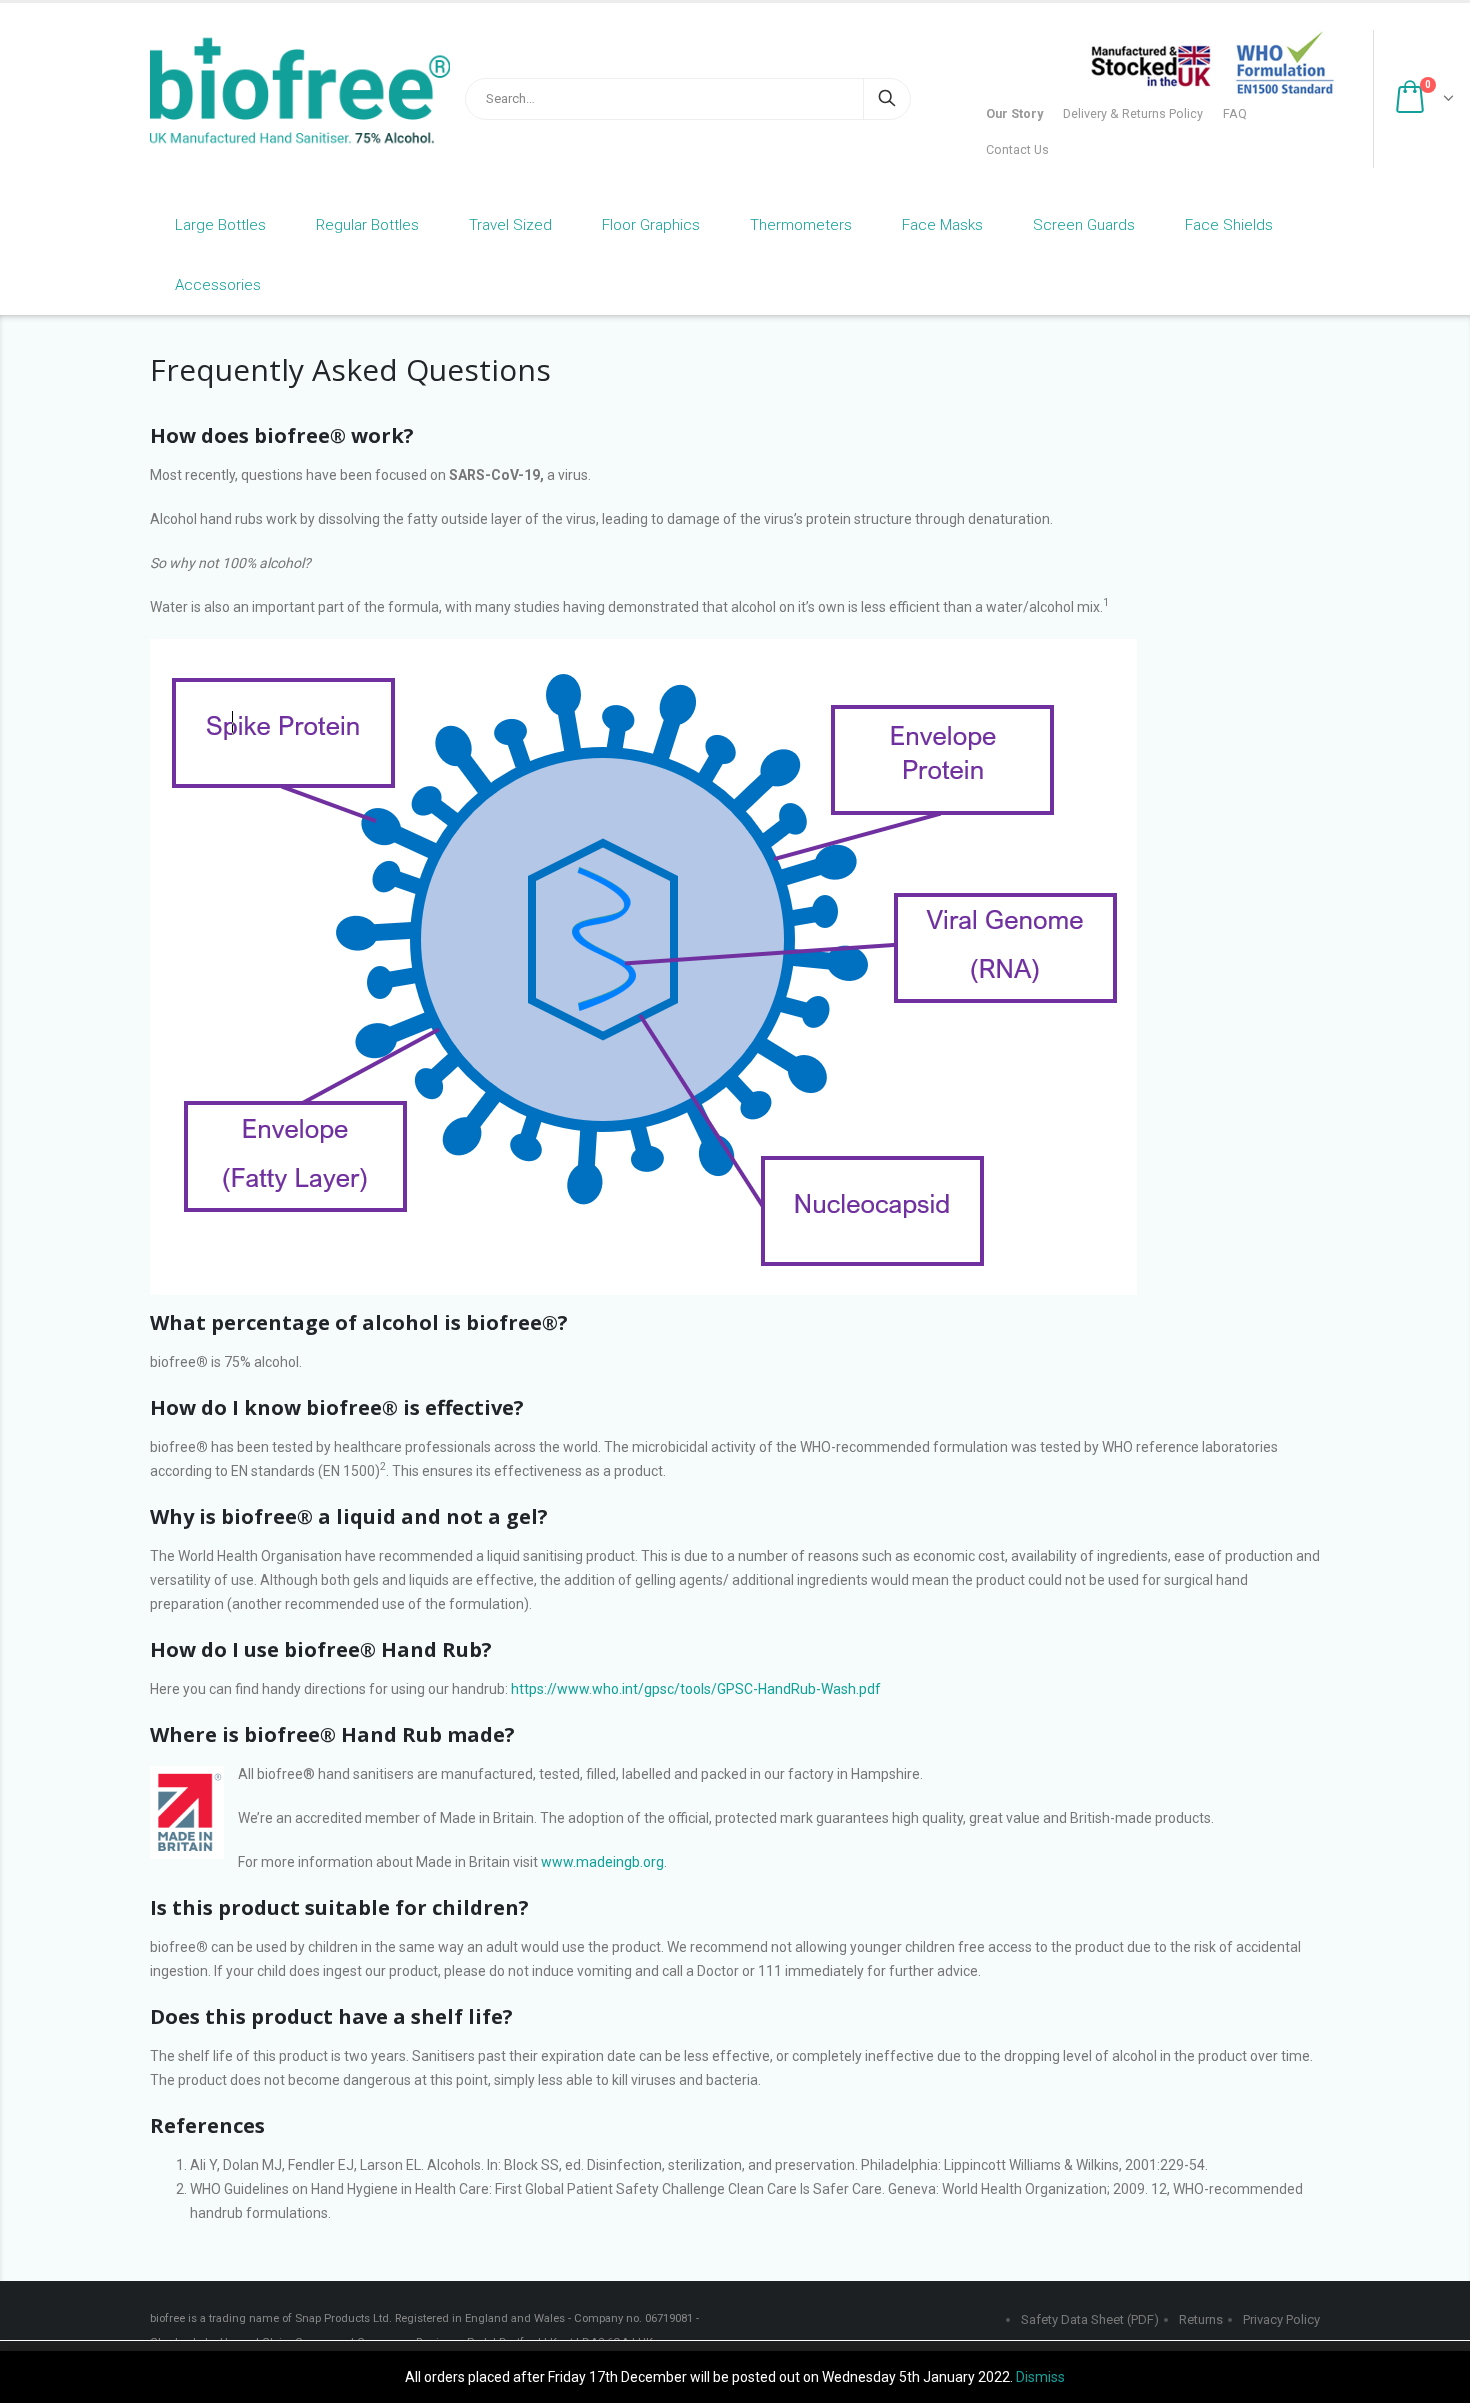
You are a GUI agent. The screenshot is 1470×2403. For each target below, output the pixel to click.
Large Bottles (220, 225)
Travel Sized (510, 225)
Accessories (218, 285)
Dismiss (1040, 2377)
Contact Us (1017, 149)
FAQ (1235, 113)
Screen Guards (1084, 225)
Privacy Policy (1281, 2319)
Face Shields (1229, 225)
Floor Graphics (651, 225)
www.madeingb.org (602, 1862)
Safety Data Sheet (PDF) (1090, 2319)
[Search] (887, 99)
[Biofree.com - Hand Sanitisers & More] (275, 91)
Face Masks (942, 225)
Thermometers (801, 225)
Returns (1201, 2319)
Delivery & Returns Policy (1133, 113)
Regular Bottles (367, 225)
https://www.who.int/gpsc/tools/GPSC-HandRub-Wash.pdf (696, 1689)
